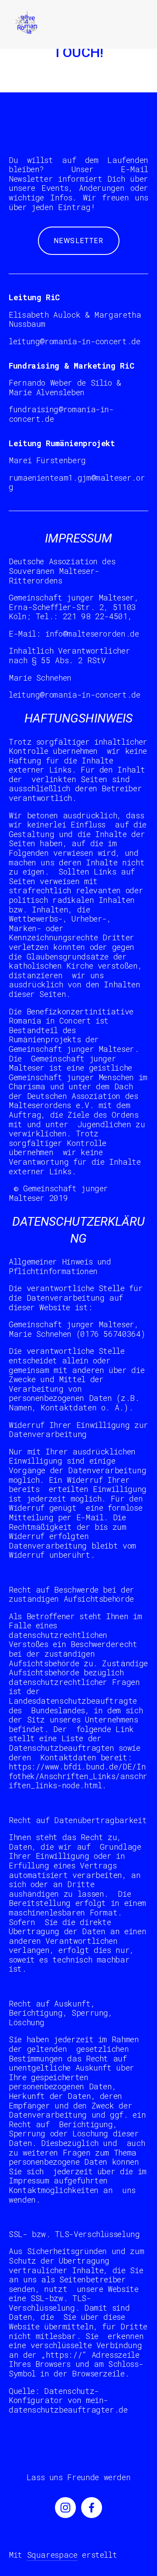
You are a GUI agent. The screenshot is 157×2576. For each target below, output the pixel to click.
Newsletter (79, 241)
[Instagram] (65, 2508)
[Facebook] (92, 2508)
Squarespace (52, 2555)
